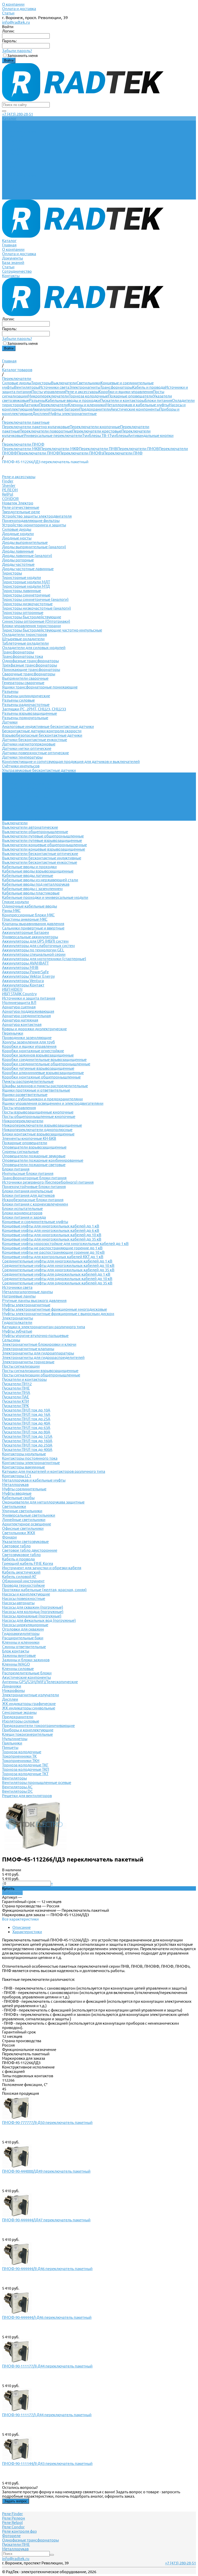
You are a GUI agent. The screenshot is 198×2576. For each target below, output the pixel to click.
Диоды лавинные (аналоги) (27, 556)
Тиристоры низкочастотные (27, 604)
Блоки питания (158, 400)
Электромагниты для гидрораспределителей (43, 1357)
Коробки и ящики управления (126, 392)
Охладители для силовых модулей (34, 648)
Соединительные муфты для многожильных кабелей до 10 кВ (58, 1265)
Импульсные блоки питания (28, 1173)
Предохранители (95, 409)
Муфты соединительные (24, 1489)
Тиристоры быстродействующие (32, 617)
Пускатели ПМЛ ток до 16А (26, 1414)
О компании (13, 4)
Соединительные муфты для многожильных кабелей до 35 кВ (58, 1270)
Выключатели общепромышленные (35, 832)
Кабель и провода (149, 387)
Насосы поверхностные (24, 1598)
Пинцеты (10, 1747)
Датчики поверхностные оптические (35, 753)
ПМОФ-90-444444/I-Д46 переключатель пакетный (47, 2317)
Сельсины (11, 1340)
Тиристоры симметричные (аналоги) (35, 599)
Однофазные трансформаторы (30, 661)
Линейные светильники (24, 1520)
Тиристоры (41, 383)
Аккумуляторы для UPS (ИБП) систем (35, 941)
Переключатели (53, 405)
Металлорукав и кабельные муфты (137, 405)
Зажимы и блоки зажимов (26, 1660)
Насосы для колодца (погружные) (33, 1612)
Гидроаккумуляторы (21, 1634)
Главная (9, 167)
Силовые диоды (17, 383)
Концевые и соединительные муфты (35, 1222)
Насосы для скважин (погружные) (33, 1607)
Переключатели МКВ (21, 449)
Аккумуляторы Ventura (23, 981)
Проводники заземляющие (27, 1038)
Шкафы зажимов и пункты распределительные (45, 1086)
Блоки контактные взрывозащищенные (38, 1134)
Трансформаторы (116, 387)
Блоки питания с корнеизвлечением (35, 1204)
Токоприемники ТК (19, 1756)
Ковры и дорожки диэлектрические (34, 1029)
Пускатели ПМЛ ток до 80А (26, 1432)
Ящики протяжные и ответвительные (36, 1090)
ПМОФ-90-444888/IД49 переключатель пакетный (46, 2171)
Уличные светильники (22, 1511)
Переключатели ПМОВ (138, 449)
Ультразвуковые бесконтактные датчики (39, 770)
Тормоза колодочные (88, 396)
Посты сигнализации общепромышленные (41, 1375)
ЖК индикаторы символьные (29, 1708)
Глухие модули (15, 902)
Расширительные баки (23, 1638)
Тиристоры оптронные (23, 613)
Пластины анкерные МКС (25, 919)
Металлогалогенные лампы (27, 1292)
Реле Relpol (12, 2523)
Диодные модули (18, 534)
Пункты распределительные (28, 1081)
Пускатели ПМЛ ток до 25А (26, 1419)
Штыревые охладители (23, 639)
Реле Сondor (13, 2527)
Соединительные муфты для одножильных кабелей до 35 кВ (57, 1283)
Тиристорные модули (22, 577)
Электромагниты (85, 387)
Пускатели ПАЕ (16, 1397)
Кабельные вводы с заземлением (32, 889)
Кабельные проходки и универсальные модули (45, 897)
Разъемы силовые (18, 700)
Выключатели (64, 383)
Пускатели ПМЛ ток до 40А (26, 1423)
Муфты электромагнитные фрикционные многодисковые (55, 1309)
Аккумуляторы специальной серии (34, 954)
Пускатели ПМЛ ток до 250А (27, 1445)
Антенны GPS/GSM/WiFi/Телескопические (40, 1682)
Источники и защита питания (29, 998)
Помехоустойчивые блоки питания (34, 1187)
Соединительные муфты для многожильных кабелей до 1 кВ (57, 1261)
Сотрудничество (17, 193)
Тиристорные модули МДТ (26, 582)
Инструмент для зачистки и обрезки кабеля (42, 1568)
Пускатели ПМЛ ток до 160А (27, 1441)
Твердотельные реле (21, 512)
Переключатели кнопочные (95, 427)
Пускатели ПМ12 (17, 1384)
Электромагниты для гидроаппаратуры (38, 1353)
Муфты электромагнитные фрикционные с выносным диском (58, 1314)
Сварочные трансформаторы (29, 674)
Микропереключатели (48, 396)
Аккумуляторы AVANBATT (25, 963)
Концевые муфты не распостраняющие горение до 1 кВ (52, 1248)
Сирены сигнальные (20, 1152)
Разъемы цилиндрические (26, 696)
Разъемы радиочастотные (26, 705)
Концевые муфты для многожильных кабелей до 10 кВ (52, 1235)
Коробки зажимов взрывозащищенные (38, 1055)
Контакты (11, 197)
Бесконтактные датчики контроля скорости (42, 731)
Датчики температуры (22, 757)
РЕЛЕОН (10, 490)
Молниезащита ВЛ (19, 1003)
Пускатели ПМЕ (16, 1388)
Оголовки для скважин (23, 1629)
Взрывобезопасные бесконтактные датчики (42, 735)
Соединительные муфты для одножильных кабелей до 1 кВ (56, 1274)
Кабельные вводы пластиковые (31, 893)
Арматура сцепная (19, 1007)
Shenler (9, 485)
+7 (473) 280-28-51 (18, 114)
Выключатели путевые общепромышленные (43, 836)
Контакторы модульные (24, 1454)
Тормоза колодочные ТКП (26, 1769)
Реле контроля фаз (19, 2531)
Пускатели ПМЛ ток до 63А (26, 1428)
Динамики (12, 1686)
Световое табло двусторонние (30, 1550)
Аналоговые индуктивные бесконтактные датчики (48, 726)
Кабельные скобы (18, 1498)
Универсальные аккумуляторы (30, 937)
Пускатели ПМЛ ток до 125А (27, 1436)
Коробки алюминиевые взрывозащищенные (43, 1073)
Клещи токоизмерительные (27, 1734)
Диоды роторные (18, 560)
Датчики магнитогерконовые (29, 744)
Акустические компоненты (135, 409)
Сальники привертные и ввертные (33, 928)
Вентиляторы (27, 387)
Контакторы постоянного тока (30, 1458)
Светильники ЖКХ (19, 1533)
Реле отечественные (21, 507)
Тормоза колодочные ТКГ (25, 1765)
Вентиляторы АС (17, 1787)
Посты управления (48, 392)
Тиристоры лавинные (22, 591)
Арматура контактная (22, 1024)
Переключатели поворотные (46, 431)
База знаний (13, 184)
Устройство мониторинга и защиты (34, 525)
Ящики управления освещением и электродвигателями (53, 1103)
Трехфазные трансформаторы (30, 665)
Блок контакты (16, 1651)
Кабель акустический (21, 1572)
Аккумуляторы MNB (20, 967)
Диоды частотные (18, 564)
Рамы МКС (11, 911)
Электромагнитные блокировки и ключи (39, 1344)
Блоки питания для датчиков (28, 1195)
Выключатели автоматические (30, 827)
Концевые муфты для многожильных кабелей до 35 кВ (52, 1239)
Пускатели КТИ (15, 1401)
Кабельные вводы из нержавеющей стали (40, 880)
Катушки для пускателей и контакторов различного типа (54, 1471)
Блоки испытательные (22, 1208)
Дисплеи (40, 414)
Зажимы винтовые (19, 1655)
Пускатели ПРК (15, 1406)
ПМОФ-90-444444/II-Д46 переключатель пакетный (47, 2269)
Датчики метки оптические (27, 748)
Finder (8, 481)
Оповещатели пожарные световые (34, 1165)
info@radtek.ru (16, 22)
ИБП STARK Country (19, 994)
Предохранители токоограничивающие (38, 1726)
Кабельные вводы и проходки (73, 400)
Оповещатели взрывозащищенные (34, 1147)
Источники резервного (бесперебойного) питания (48, 1182)
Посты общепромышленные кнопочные (39, 1116)
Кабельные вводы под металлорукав (36, 884)
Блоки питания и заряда (24, 1217)
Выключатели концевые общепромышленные (44, 845)
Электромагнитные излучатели (31, 1695)
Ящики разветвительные (25, 1095)
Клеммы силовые (18, 1669)
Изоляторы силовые (21, 1721)
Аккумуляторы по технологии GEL (33, 950)
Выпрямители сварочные (25, 678)
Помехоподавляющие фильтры (31, 521)
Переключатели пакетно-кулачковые (36, 427)
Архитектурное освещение (27, 1524)
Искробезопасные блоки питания (33, 1200)
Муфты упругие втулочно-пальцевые (35, 1336)
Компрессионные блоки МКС (28, 915)
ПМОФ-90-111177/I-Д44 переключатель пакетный (47, 2415)
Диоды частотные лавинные (28, 569)
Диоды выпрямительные (25, 542)
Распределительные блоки (27, 1673)
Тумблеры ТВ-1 (96, 435)
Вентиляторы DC (17, 1791)
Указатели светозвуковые (25, 1542)
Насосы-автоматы (18, 1603)
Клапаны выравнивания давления (33, 924)
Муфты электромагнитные (73, 414)
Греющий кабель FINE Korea (28, 1563)
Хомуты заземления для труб (28, 1042)
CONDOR (10, 499)
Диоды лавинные (18, 551)
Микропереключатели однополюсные (37, 1130)
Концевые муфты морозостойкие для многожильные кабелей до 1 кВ (65, 1244)
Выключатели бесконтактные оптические (40, 854)
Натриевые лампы (19, 1296)
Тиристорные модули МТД (26, 586)
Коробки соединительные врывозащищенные (44, 1060)
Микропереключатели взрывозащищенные (42, 1125)
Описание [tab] (22, 1927)
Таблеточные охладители (25, 643)
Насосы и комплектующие (26, 1594)
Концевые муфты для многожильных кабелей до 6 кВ (51, 1230)
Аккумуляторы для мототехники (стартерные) (44, 959)
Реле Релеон (14, 2518)
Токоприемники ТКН (21, 1761)
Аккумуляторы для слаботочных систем (38, 946)
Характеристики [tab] (27, 1932)
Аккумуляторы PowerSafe (25, 972)
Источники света (54, 387)
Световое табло (16, 1546)
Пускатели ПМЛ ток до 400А (27, 1449)
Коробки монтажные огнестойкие (33, 1051)
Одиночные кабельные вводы (30, 906)
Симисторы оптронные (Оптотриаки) (36, 621)
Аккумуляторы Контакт (23, 985)
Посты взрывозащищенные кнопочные (38, 1112)
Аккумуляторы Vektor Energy (28, 976)
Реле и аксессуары (82, 392)
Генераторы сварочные (23, 683)
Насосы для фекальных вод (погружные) (39, 1620)
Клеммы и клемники (87, 405)
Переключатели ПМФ (123, 453)
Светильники (89, 383)
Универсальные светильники (29, 1515)
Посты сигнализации (21, 1366)
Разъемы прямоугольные (25, 718)
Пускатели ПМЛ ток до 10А (26, 1410)
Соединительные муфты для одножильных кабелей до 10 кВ (57, 1279)
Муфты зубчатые (17, 1331)
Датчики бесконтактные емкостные (35, 740)
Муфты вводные (17, 1493)
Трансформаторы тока (23, 656)
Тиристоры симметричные (26, 595)
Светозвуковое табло (21, 1555)
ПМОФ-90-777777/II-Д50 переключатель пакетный (47, 2122)
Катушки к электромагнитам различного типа (44, 1327)
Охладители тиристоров (24, 634)
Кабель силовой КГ (19, 1577)
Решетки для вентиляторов (27, 1796)
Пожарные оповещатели (131, 396)
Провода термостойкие (23, 1585)
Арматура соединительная (26, 1016)
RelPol (8, 494)
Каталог (9, 162)
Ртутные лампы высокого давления (34, 1301)
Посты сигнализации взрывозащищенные (40, 1371)
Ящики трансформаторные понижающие (40, 687)
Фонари (9, 1537)
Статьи (8, 13)
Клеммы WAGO (16, 1664)
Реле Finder (13, 2514)
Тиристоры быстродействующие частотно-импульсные (52, 630)
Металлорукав (15, 1485)
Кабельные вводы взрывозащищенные (38, 871)
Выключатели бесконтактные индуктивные (42, 858)
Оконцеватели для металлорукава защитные (43, 1502)
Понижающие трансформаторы (31, 670)
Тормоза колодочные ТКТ (25, 1774)
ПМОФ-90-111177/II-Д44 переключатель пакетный (47, 2366)
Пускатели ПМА (16, 1393)
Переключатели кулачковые (28, 783)
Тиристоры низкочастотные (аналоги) (36, 608)
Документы (13, 180)
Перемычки (13, 1033)
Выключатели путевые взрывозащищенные (42, 840)
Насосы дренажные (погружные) (32, 1616)
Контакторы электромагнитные (31, 1463)
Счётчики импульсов (21, 766)
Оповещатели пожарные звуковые (34, 1156)
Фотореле (11, 2536)
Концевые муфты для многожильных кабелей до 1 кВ (51, 1226)
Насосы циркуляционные (25, 1625)
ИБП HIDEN (12, 989)
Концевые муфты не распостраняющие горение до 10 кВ (53, 1252)
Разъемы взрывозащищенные (30, 713)
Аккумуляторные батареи (56, 409)
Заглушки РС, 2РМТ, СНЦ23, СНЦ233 (34, 709)
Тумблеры (119, 435)
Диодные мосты (17, 538)
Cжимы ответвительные (24, 1647)
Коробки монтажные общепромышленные (41, 1077)
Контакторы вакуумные (23, 1467)
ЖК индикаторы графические (29, 1704)
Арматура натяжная (20, 1020)
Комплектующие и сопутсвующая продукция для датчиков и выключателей (71, 762)
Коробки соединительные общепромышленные (46, 1064)
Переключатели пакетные (26, 797)
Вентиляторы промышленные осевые (37, 1783)
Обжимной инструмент (23, 1581)
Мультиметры (15, 1739)
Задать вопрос (16, 2501)
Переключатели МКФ (60, 449)
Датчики (31, 405)
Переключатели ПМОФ (38, 453)
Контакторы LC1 (17, 1476)
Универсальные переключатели (53, 435)
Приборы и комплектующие (28, 1730)
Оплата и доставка (19, 9)
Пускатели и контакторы (122, 400)
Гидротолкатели (17, 1322)
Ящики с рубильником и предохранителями (42, 1099)
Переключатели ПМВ (98, 449)
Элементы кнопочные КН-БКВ (29, 1138)
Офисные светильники (23, 1528)
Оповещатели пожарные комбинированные (43, 1160)
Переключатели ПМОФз (81, 453)
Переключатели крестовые (97, 431)
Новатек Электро (18, 503)
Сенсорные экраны (19, 1712)
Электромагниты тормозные (28, 1362)
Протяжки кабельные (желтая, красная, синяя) (44, 1590)
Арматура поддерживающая (28, 1011)
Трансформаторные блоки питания (34, 1178)
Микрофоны (13, 1690)
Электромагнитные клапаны (28, 1349)
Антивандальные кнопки (151, 435)
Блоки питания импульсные (27, 1191)
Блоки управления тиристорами (31, 626)
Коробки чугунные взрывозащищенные (38, 1068)
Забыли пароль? (17, 51)
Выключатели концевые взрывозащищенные (44, 849)
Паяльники (12, 1743)
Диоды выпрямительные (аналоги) (34, 547)
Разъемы (37, 400)
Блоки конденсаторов (22, 1213)
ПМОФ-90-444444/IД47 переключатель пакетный (46, 2220)
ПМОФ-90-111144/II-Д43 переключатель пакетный (47, 2463)
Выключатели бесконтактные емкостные (40, 862)
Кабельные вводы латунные (28, 875)
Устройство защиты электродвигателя (37, 516)
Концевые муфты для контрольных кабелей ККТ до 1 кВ (53, 1257)
